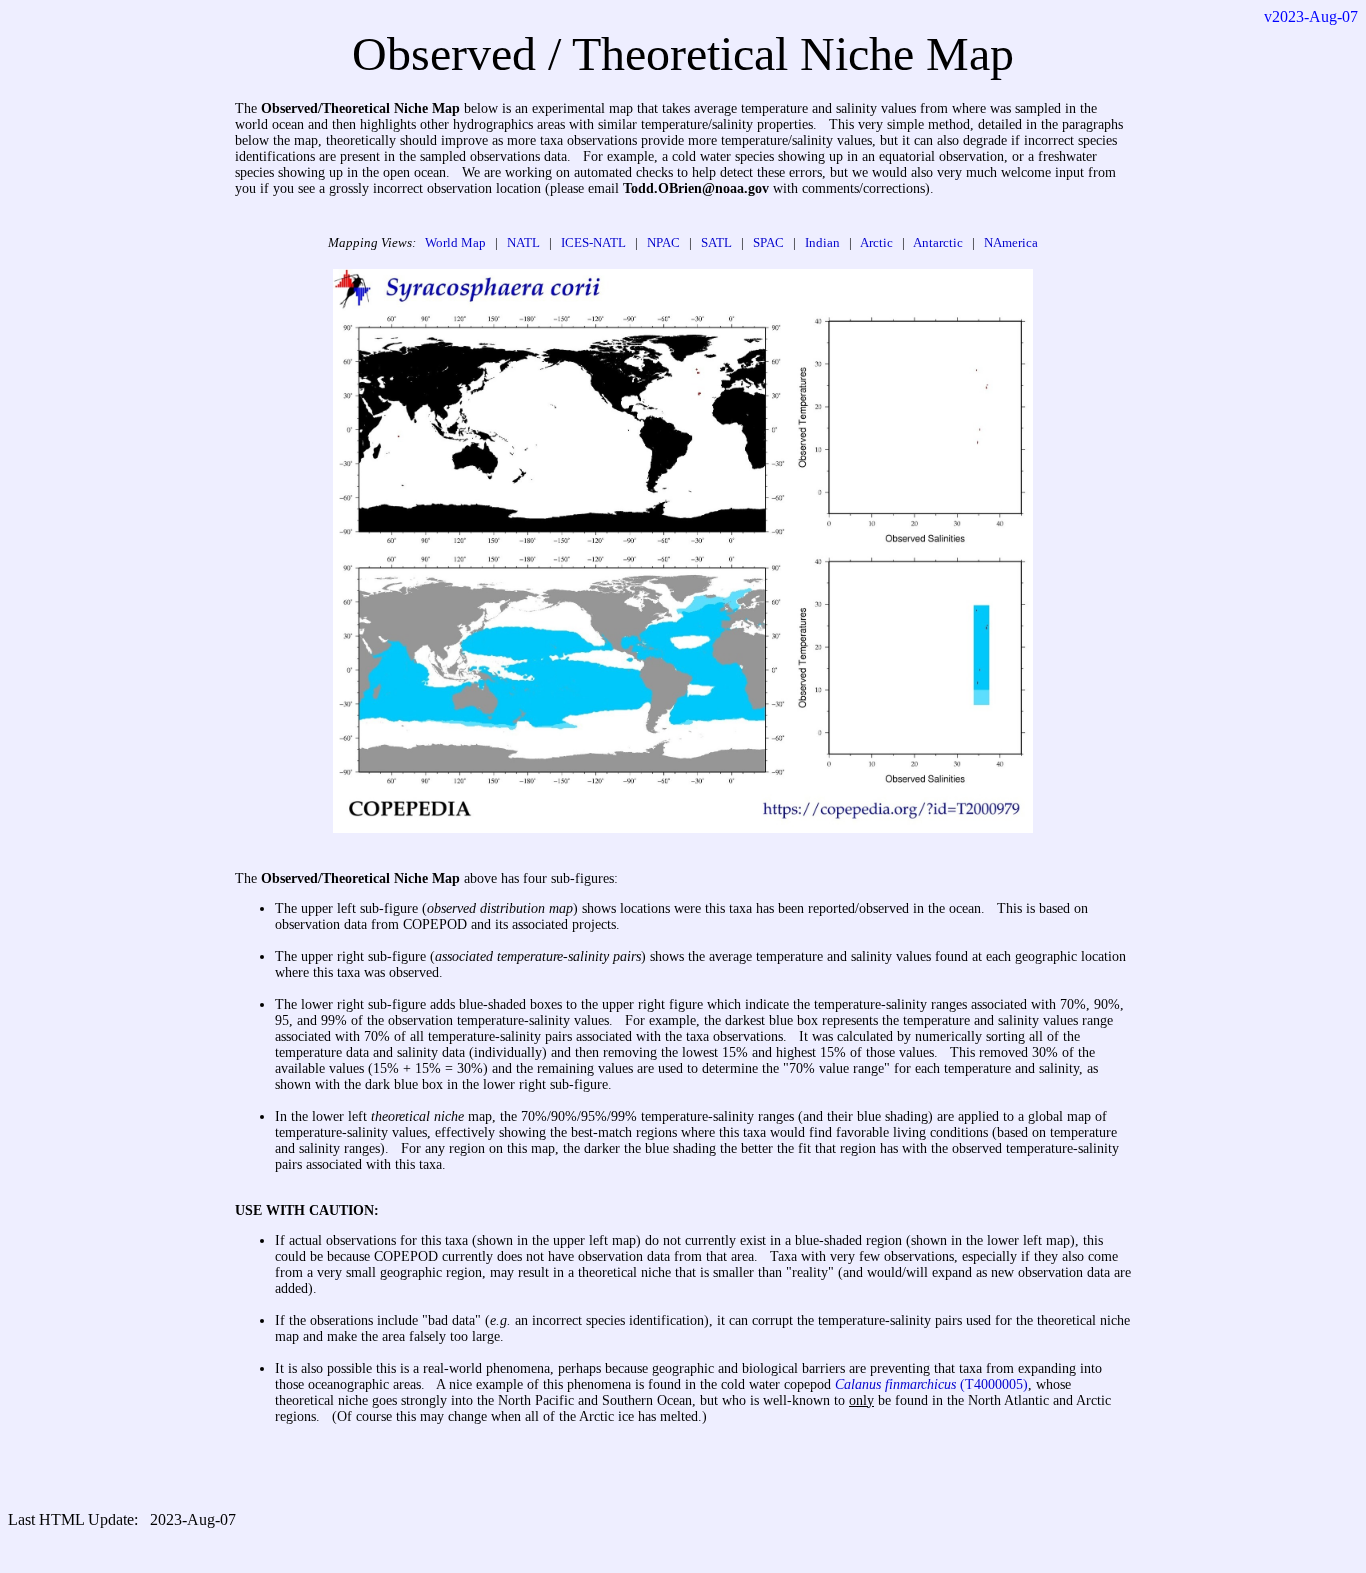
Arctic (876, 242)
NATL (523, 242)
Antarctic (938, 242)
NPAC (663, 242)
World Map (455, 242)
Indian (822, 242)
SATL (716, 242)
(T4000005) (931, 1384)
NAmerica (1011, 242)
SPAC (768, 242)
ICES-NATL (593, 242)
